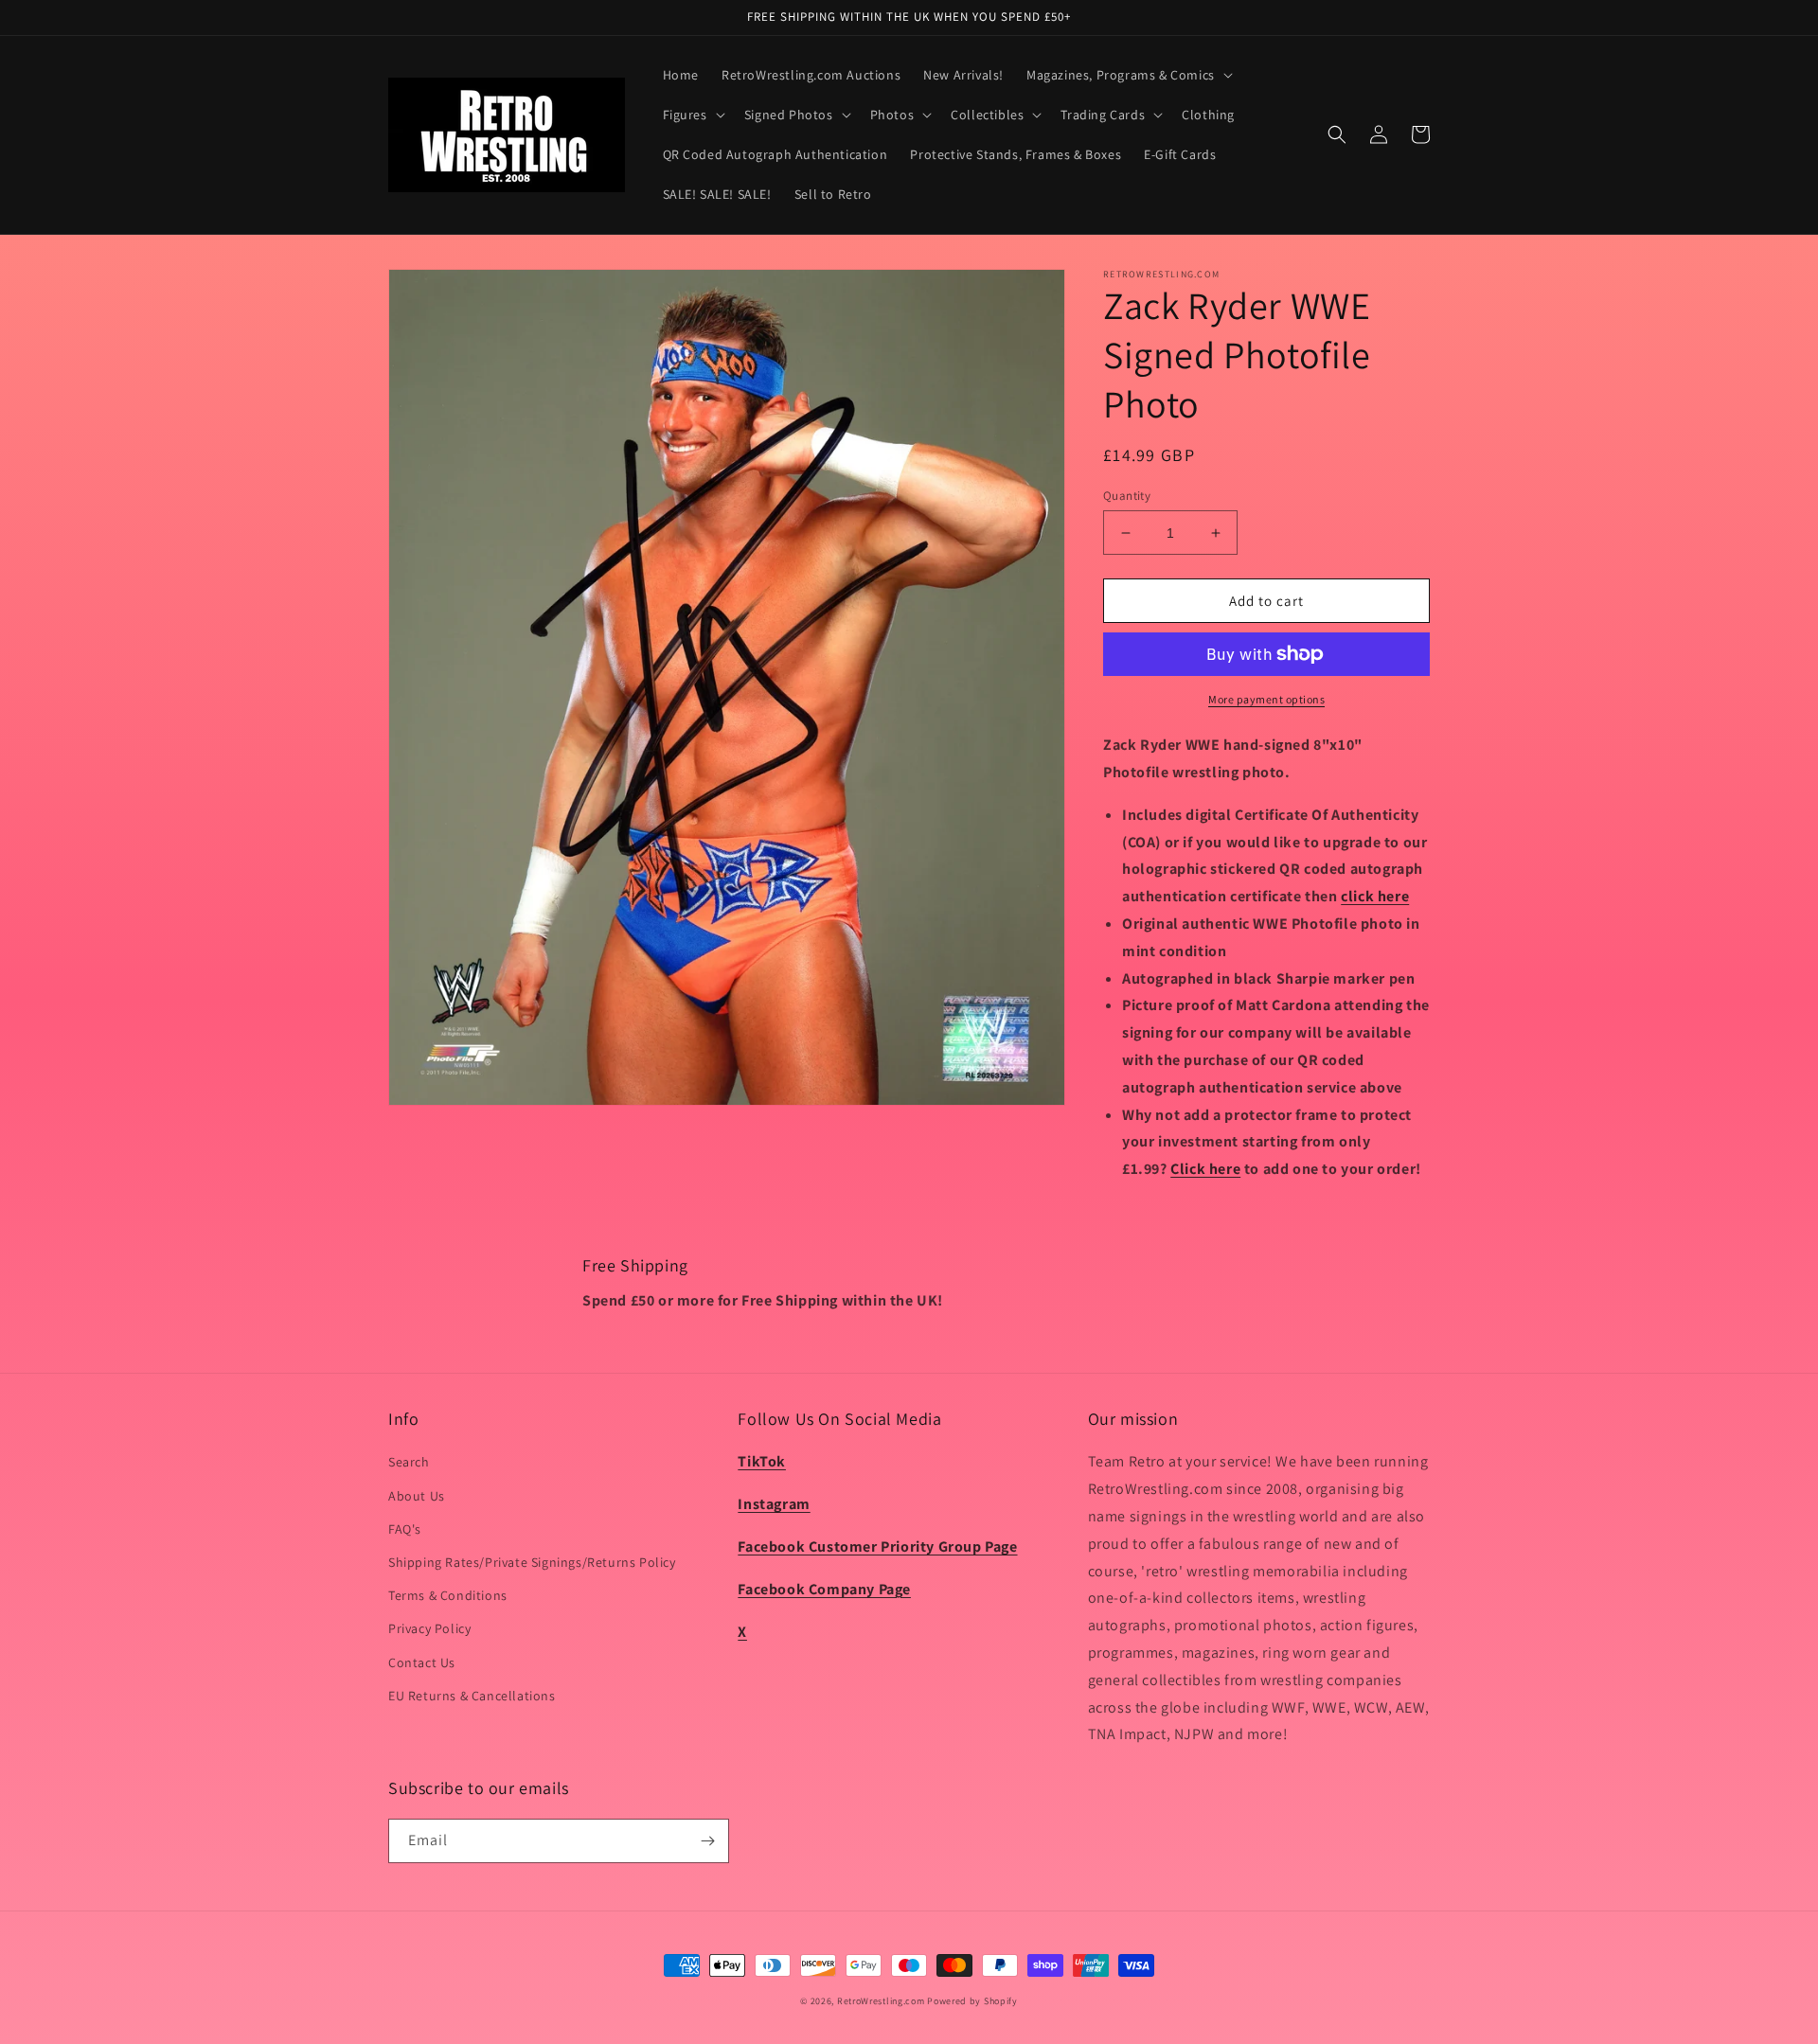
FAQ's (405, 1529)
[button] (1128, 75)
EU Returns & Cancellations (472, 1696)
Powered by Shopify (972, 2001)
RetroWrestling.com (881, 2001)
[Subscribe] (707, 1841)
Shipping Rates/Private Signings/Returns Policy (532, 1562)
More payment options (1266, 699)
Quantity (1127, 496)
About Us (417, 1496)
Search (409, 1462)
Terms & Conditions (448, 1595)
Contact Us (422, 1662)
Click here (1205, 1169)
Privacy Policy (429, 1628)
